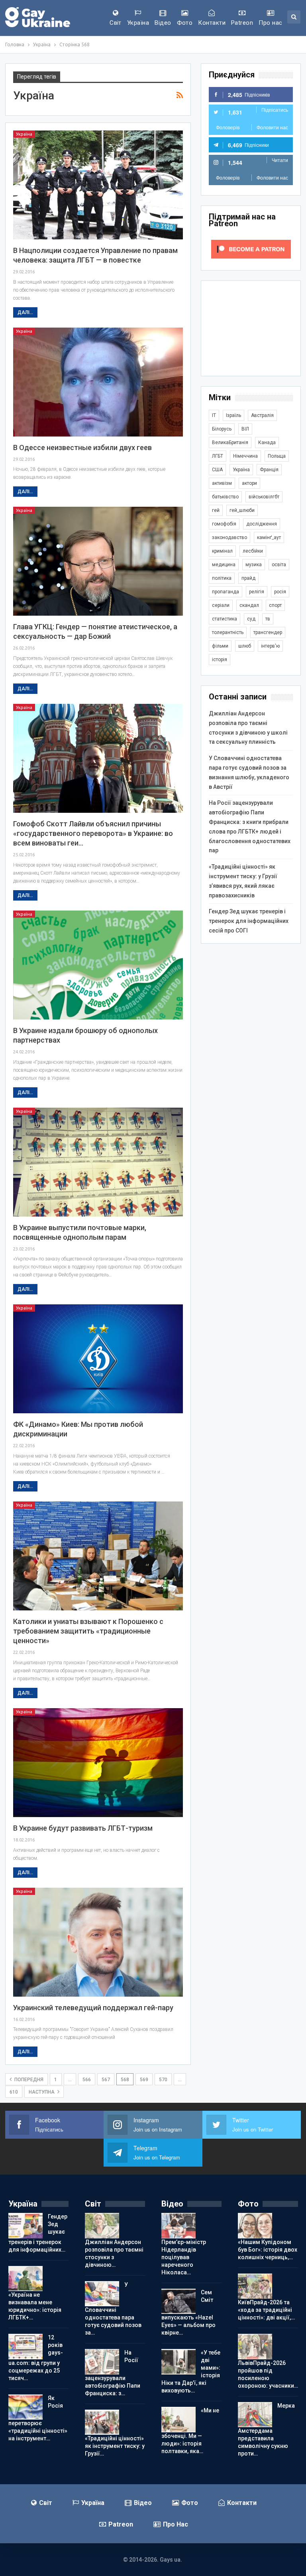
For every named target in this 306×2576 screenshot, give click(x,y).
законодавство (229, 537)
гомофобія (224, 524)
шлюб (245, 646)
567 (106, 2080)
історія (220, 660)
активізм (222, 483)
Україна (138, 23)
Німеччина (245, 456)
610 (14, 2092)
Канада (267, 443)
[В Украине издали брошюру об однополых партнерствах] (98, 965)
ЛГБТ (218, 456)
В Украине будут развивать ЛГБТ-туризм (83, 1828)
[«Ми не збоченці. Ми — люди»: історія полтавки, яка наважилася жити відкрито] (178, 2420)
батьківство (225, 497)
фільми (220, 646)
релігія (257, 592)
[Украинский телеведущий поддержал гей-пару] (98, 1942)
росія (280, 592)
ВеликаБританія (230, 443)
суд (251, 619)
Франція (269, 470)
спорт (275, 605)
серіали (221, 605)
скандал (249, 605)
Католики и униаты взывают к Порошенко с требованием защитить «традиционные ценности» (88, 1631)
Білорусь (222, 429)
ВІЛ (245, 429)
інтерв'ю (270, 646)
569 (144, 2080)
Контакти (212, 23)
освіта (279, 565)
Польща (277, 456)
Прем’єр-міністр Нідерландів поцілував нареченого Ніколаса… (184, 2257)
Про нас (270, 23)
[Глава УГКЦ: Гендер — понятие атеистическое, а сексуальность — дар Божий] (98, 561)
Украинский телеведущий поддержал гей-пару (93, 2008)
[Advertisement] (251, 328)
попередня (28, 2080)
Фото (185, 23)
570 (163, 2080)
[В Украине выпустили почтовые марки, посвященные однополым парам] (98, 1162)
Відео (163, 23)
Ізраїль (233, 415)
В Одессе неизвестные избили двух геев (82, 447)
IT (214, 415)
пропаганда (226, 592)
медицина (224, 565)
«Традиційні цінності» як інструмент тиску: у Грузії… (115, 2446)
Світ (116, 23)
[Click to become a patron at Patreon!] (251, 249)
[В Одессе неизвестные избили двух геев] (98, 382)
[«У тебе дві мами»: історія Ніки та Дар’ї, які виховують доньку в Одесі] (178, 2362)
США (217, 470)
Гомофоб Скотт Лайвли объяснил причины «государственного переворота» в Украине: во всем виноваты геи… (93, 833)
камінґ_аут (269, 537)
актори (249, 483)
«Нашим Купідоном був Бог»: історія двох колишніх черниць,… (268, 2250)
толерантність (228, 632)
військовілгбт (264, 497)
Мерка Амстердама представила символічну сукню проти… (266, 2430)
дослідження (262, 524)
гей (216, 510)
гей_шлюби (242, 510)
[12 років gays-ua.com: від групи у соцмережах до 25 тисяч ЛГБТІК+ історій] (25, 2347)
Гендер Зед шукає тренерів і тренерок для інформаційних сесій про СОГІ (249, 921)
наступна (42, 2092)
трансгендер (268, 632)
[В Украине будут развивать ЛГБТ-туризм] (98, 1763)
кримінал (222, 551)
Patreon (242, 23)
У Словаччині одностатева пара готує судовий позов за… (113, 2309)
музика (254, 565)
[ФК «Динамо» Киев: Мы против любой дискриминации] (98, 1359)
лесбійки (253, 551)
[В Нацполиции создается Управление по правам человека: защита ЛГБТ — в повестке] (98, 185)
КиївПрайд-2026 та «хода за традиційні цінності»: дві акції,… (266, 2310)
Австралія (262, 415)
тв (268, 619)
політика (222, 578)
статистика (225, 619)
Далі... (25, 312)
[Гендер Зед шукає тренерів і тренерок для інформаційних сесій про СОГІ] (25, 2226)
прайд (248, 578)
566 (87, 2080)
